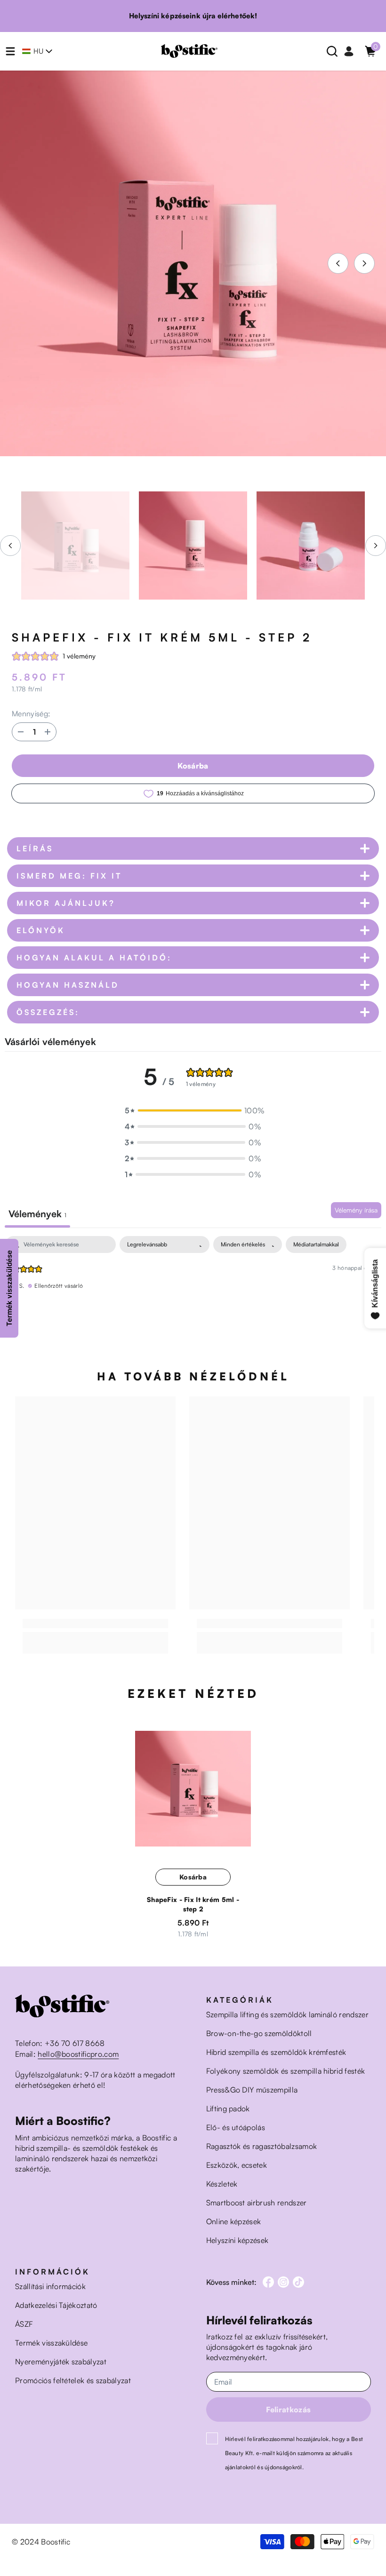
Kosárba (193, 766)
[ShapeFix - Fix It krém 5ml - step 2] (193, 1789)
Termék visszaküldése (9, 1288)
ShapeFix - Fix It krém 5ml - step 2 (193, 1904)
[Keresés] (332, 51)
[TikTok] (298, 2282)
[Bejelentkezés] (349, 51)
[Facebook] (268, 2282)
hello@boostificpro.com (78, 2054)
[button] (338, 263)
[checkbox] (316, 1244)
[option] (193, 263)
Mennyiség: (31, 713)
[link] (95, 1624)
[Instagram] (283, 2282)
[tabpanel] (193, 1296)
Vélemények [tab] (37, 1214)
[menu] (10, 51)
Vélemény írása (356, 1210)
